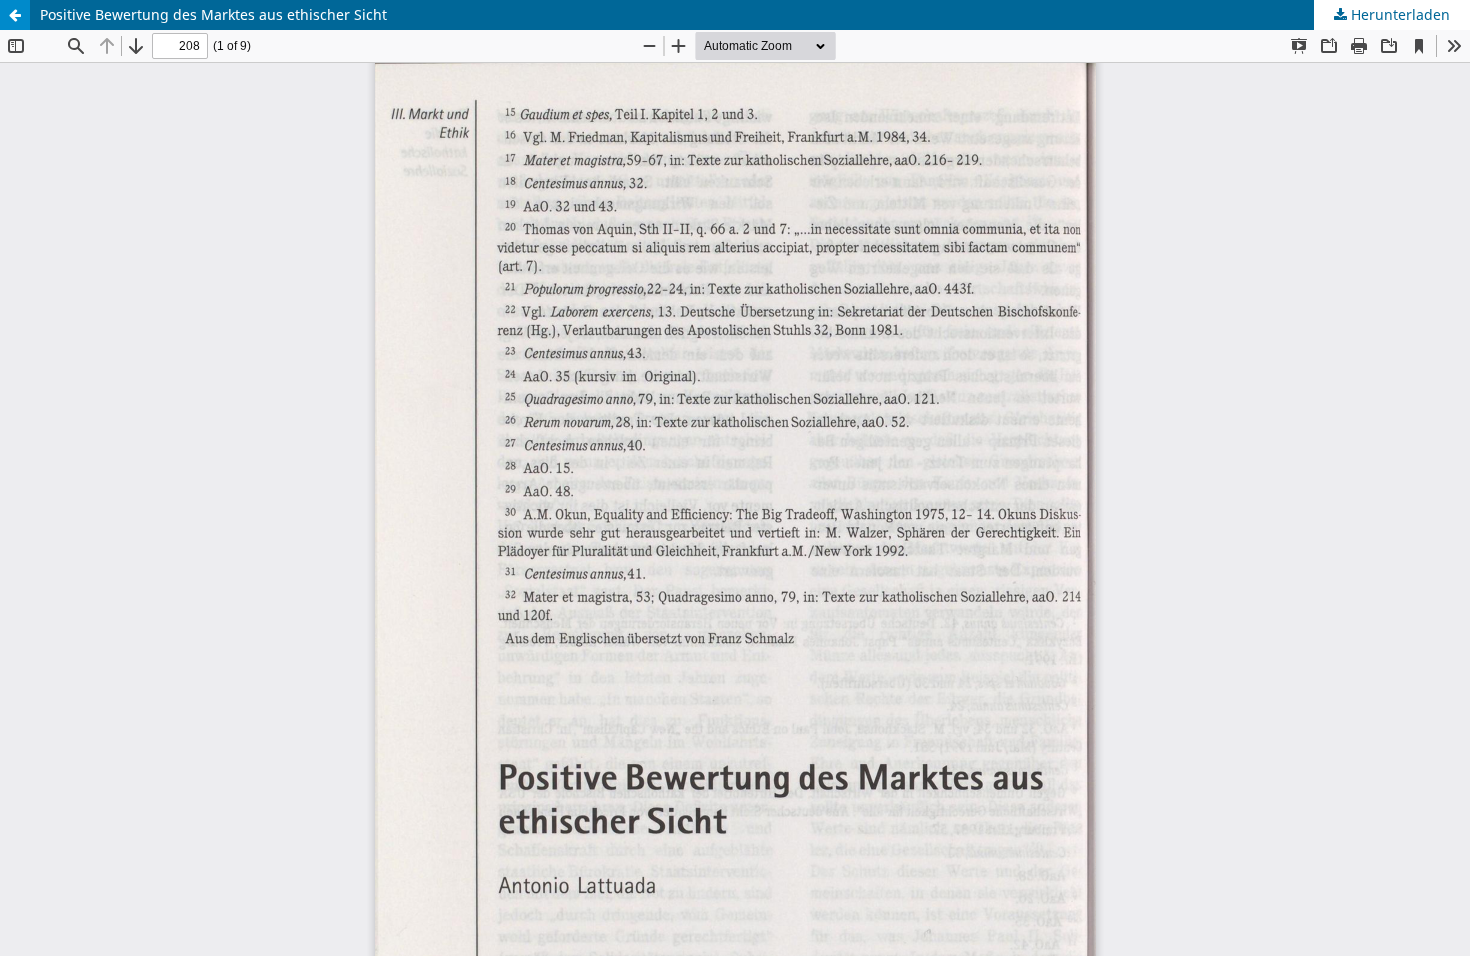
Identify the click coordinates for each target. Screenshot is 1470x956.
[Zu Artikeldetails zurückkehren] (15, 15)
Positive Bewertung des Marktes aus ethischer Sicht (213, 14)
